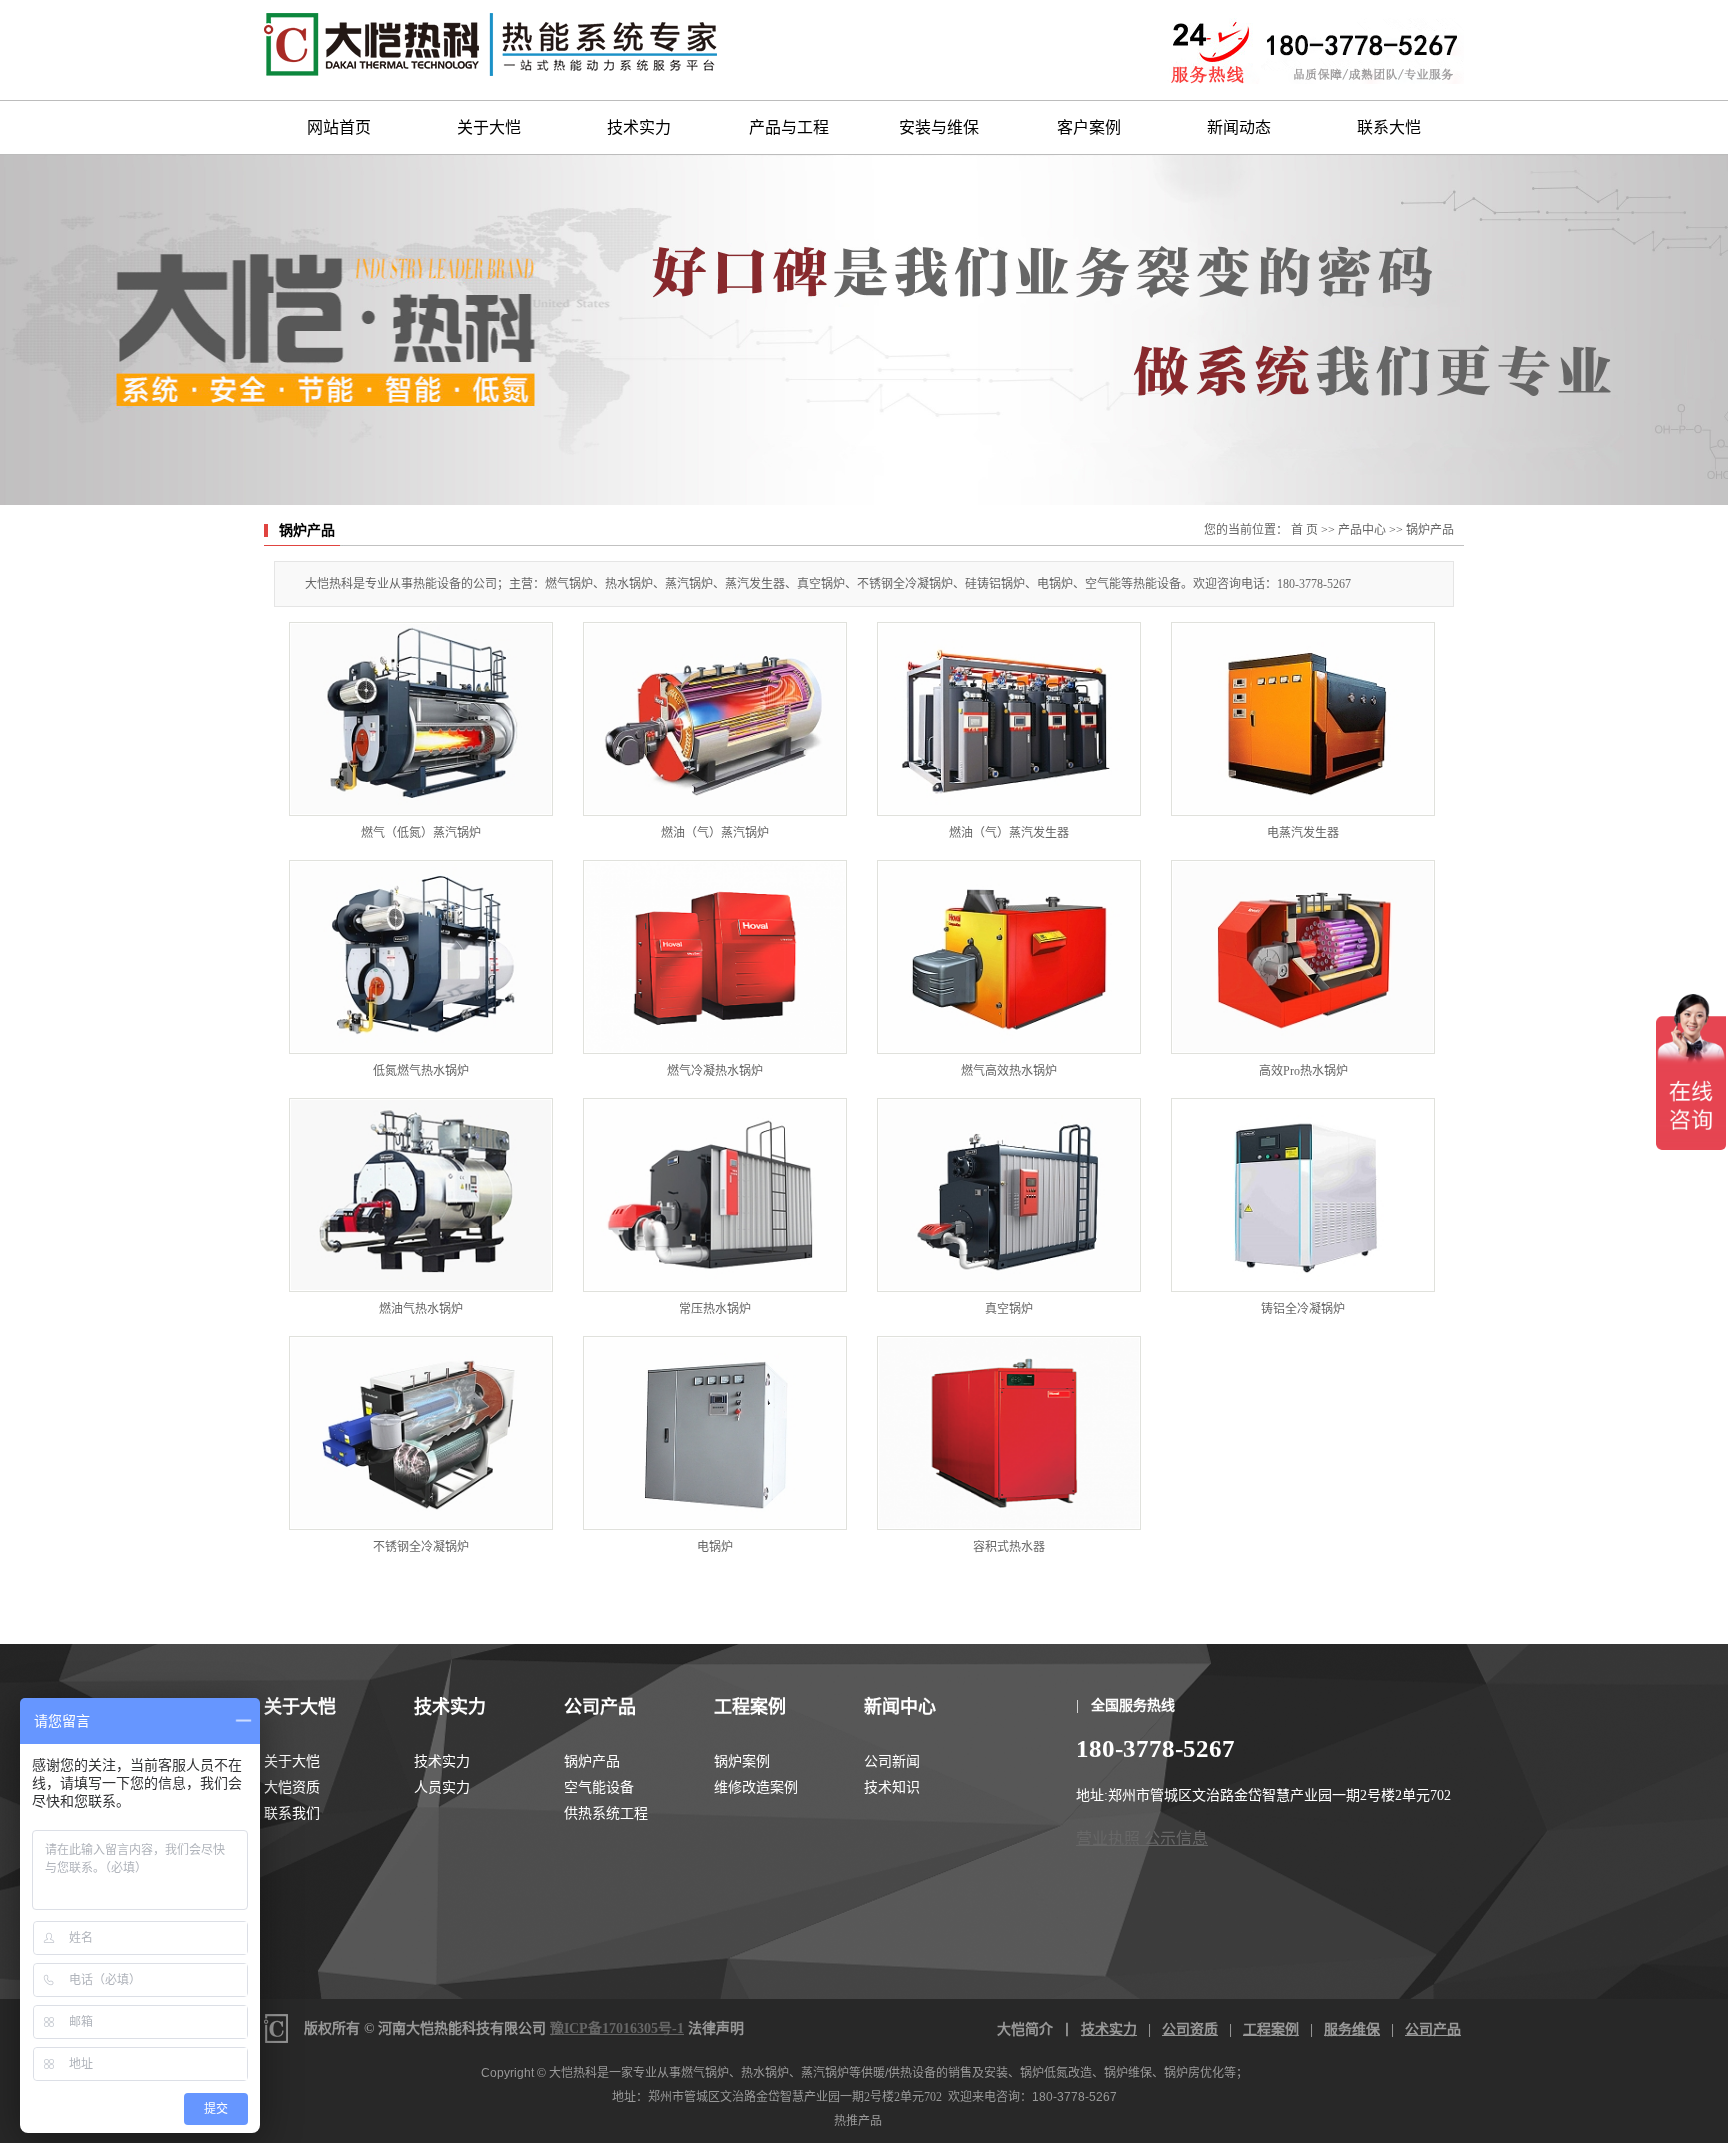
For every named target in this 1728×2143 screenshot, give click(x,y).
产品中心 (1362, 530)
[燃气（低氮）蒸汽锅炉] (421, 719)
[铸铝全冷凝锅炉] (1303, 1195)
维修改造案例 (756, 1787)
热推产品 (858, 2121)
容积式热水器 (1009, 1547)
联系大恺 (1389, 127)
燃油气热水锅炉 (421, 1309)
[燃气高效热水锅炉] (1009, 957)
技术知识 (892, 1787)
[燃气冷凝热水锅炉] (715, 957)
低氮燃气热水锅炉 (421, 1071)
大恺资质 (292, 1787)
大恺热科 (573, 2073)
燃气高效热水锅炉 (1009, 1071)
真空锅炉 (1009, 1309)
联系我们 (292, 1813)
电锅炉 (715, 1547)
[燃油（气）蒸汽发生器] (1009, 719)
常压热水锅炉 (715, 1309)
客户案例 (1089, 127)
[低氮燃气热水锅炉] (421, 957)
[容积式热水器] (1009, 1433)
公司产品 (600, 1707)
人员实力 (442, 1787)
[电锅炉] (715, 1433)
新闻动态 (1239, 127)
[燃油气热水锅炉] (421, 1195)
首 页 (1304, 530)
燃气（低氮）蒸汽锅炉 (421, 833)
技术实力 (639, 127)
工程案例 (750, 1707)
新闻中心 (900, 1707)
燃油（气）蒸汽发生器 (1009, 833)
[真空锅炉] (1009, 1195)
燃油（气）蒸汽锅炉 (715, 833)
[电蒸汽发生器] (1303, 719)
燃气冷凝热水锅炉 (715, 1071)
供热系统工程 (606, 1813)
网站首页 (339, 127)
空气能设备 (599, 1787)
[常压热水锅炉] (715, 1195)
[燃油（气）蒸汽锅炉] (715, 719)
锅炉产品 (1430, 530)
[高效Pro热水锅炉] (1303, 957)
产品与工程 (789, 127)
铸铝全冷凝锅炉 (1303, 1309)
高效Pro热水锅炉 (1303, 1071)
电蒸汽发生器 (1303, 833)
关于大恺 (489, 127)
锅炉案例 (742, 1761)
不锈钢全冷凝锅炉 (421, 1547)
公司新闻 (892, 1761)
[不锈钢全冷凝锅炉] (421, 1433)
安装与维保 (939, 127)
